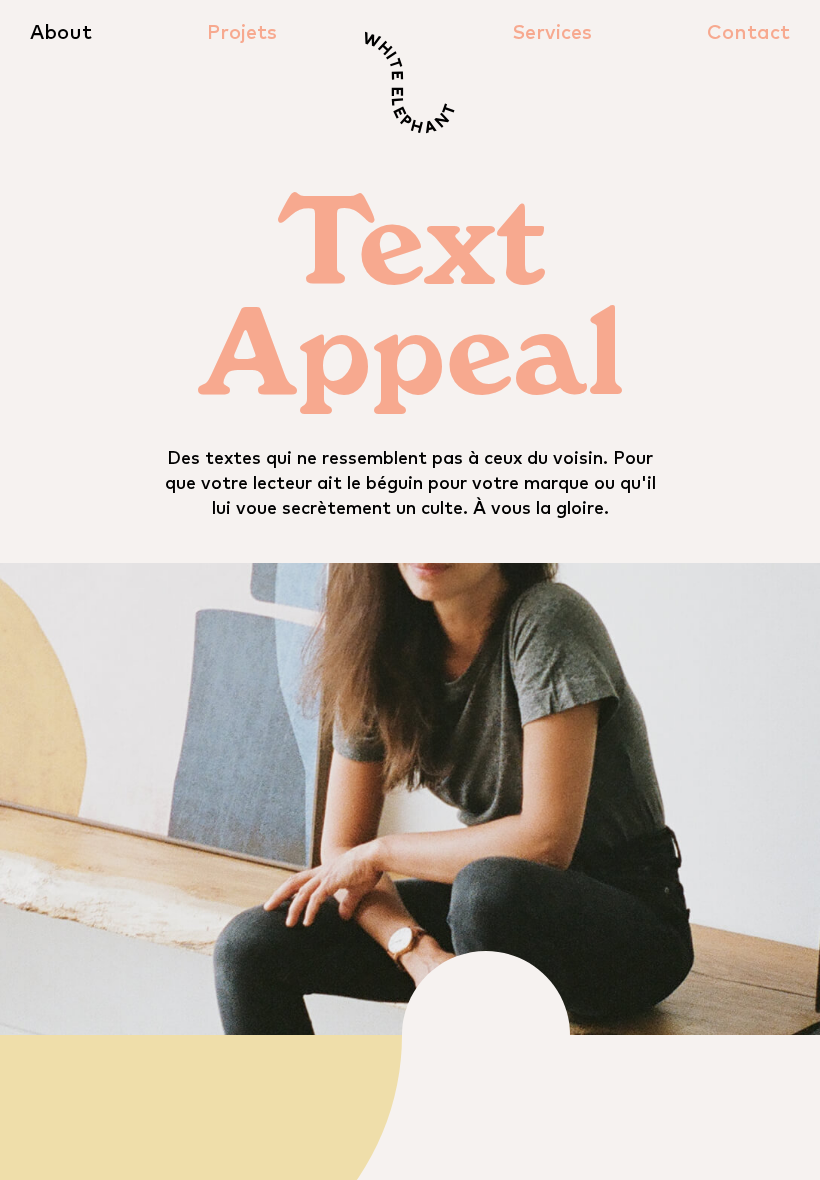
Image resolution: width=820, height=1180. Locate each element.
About (61, 33)
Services (552, 33)
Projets (242, 33)
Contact (748, 33)
